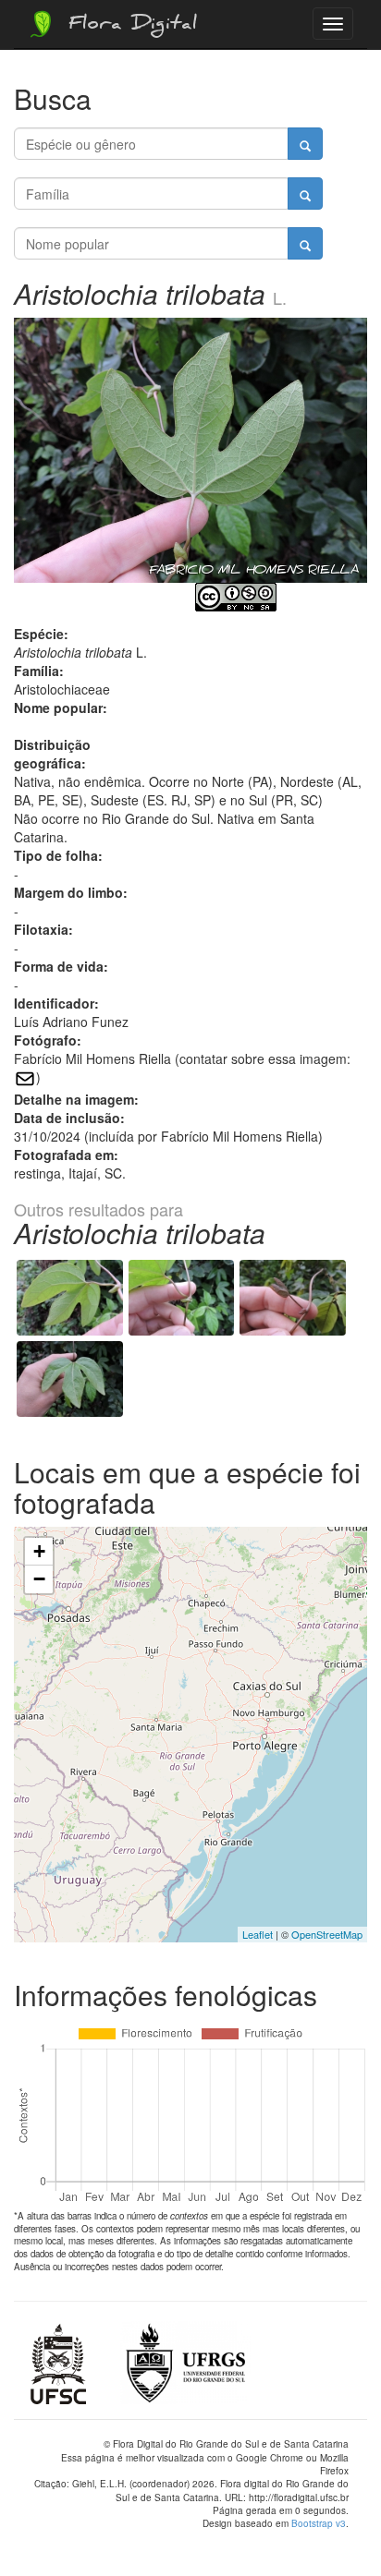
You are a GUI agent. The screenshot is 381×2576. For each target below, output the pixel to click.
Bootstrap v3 (319, 2523)
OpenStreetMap (327, 1934)
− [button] (39, 1579)
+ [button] (39, 1551)
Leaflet (258, 1934)
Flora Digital (128, 26)
